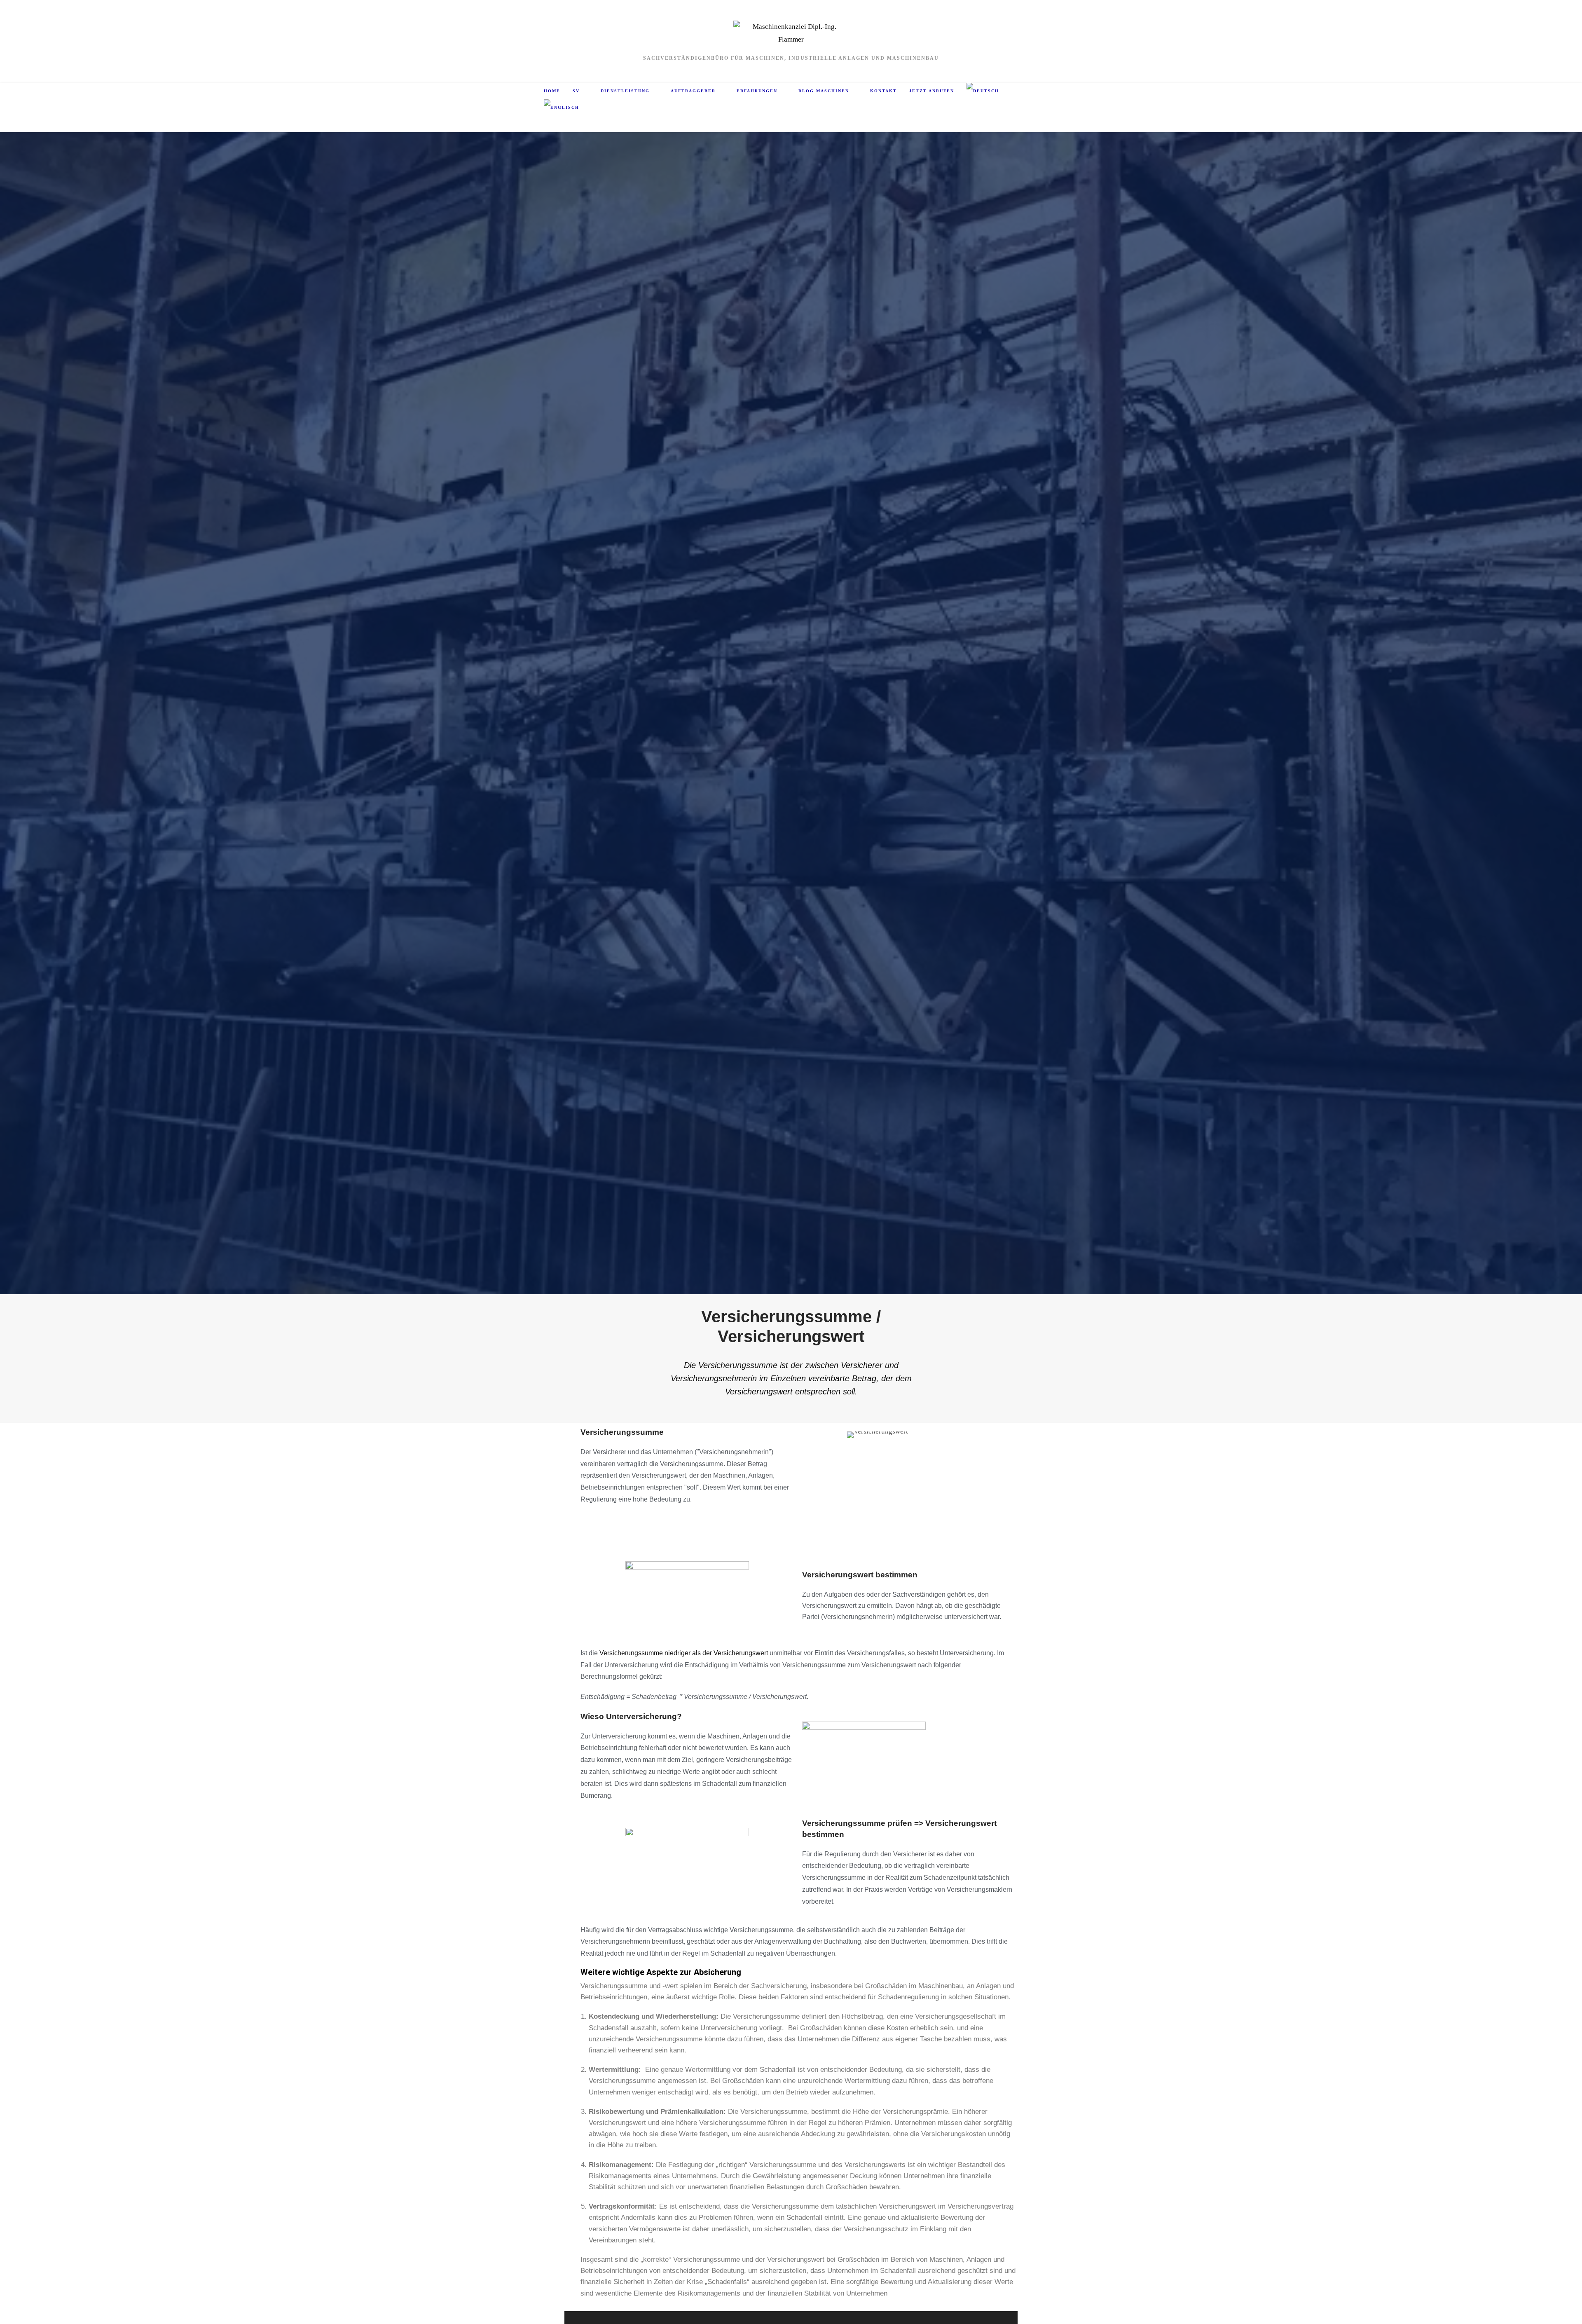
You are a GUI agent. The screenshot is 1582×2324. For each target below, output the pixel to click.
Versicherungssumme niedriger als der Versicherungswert (684, 1653)
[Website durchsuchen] (1030, 125)
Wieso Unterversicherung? (631, 1716)
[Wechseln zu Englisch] (562, 108)
